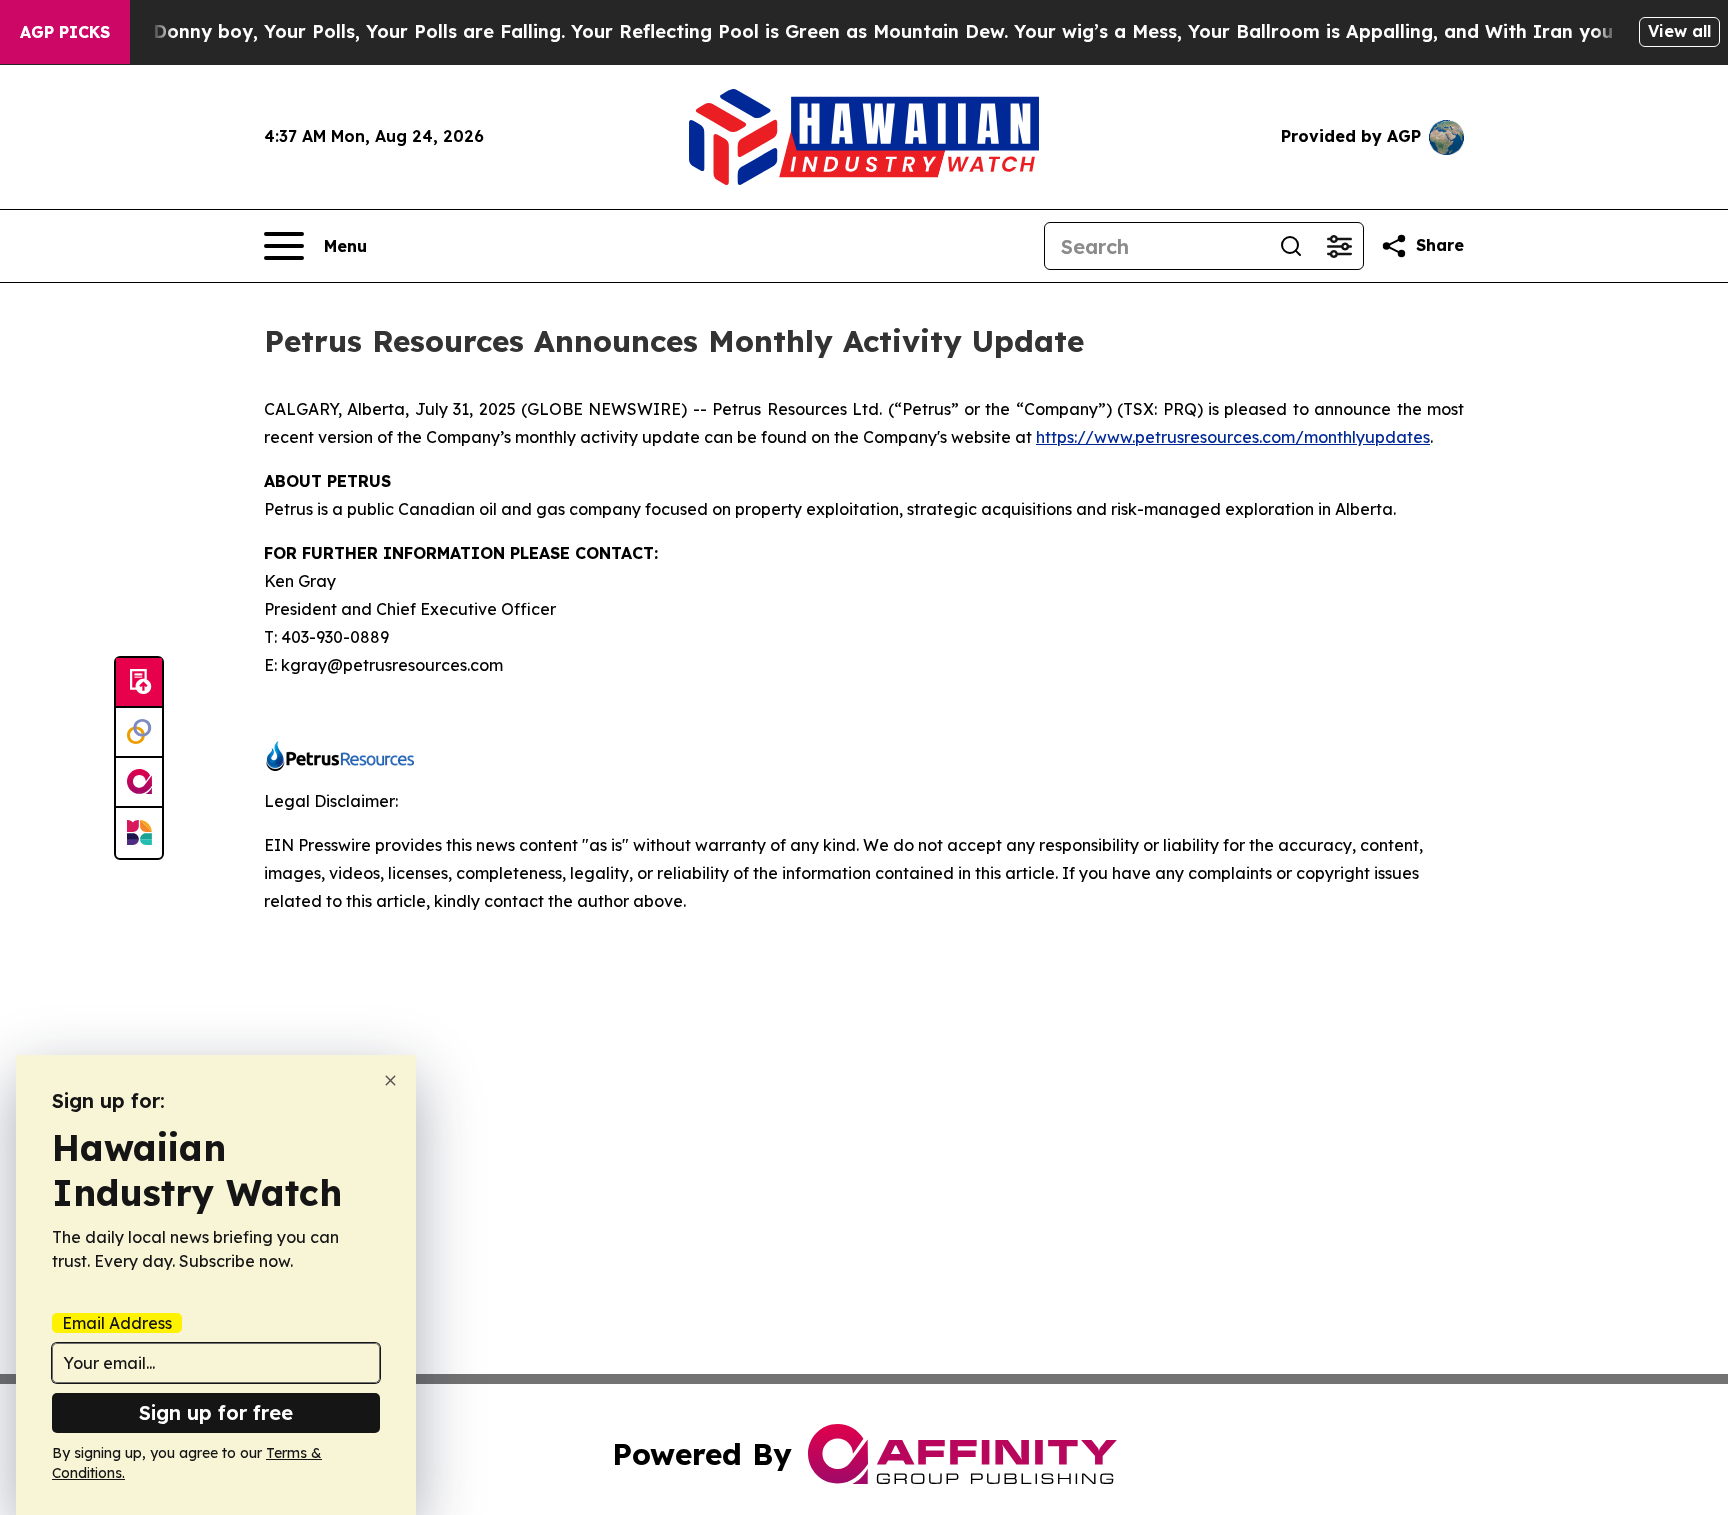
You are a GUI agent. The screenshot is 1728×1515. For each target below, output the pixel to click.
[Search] (1291, 246)
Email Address (117, 1323)
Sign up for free (216, 1412)
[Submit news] (139, 683)
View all (1679, 31)
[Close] (390, 1080)
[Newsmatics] (139, 833)
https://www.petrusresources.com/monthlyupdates (1233, 437)
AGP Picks (65, 32)
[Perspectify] (139, 733)
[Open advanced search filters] (1339, 246)
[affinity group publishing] (139, 783)
